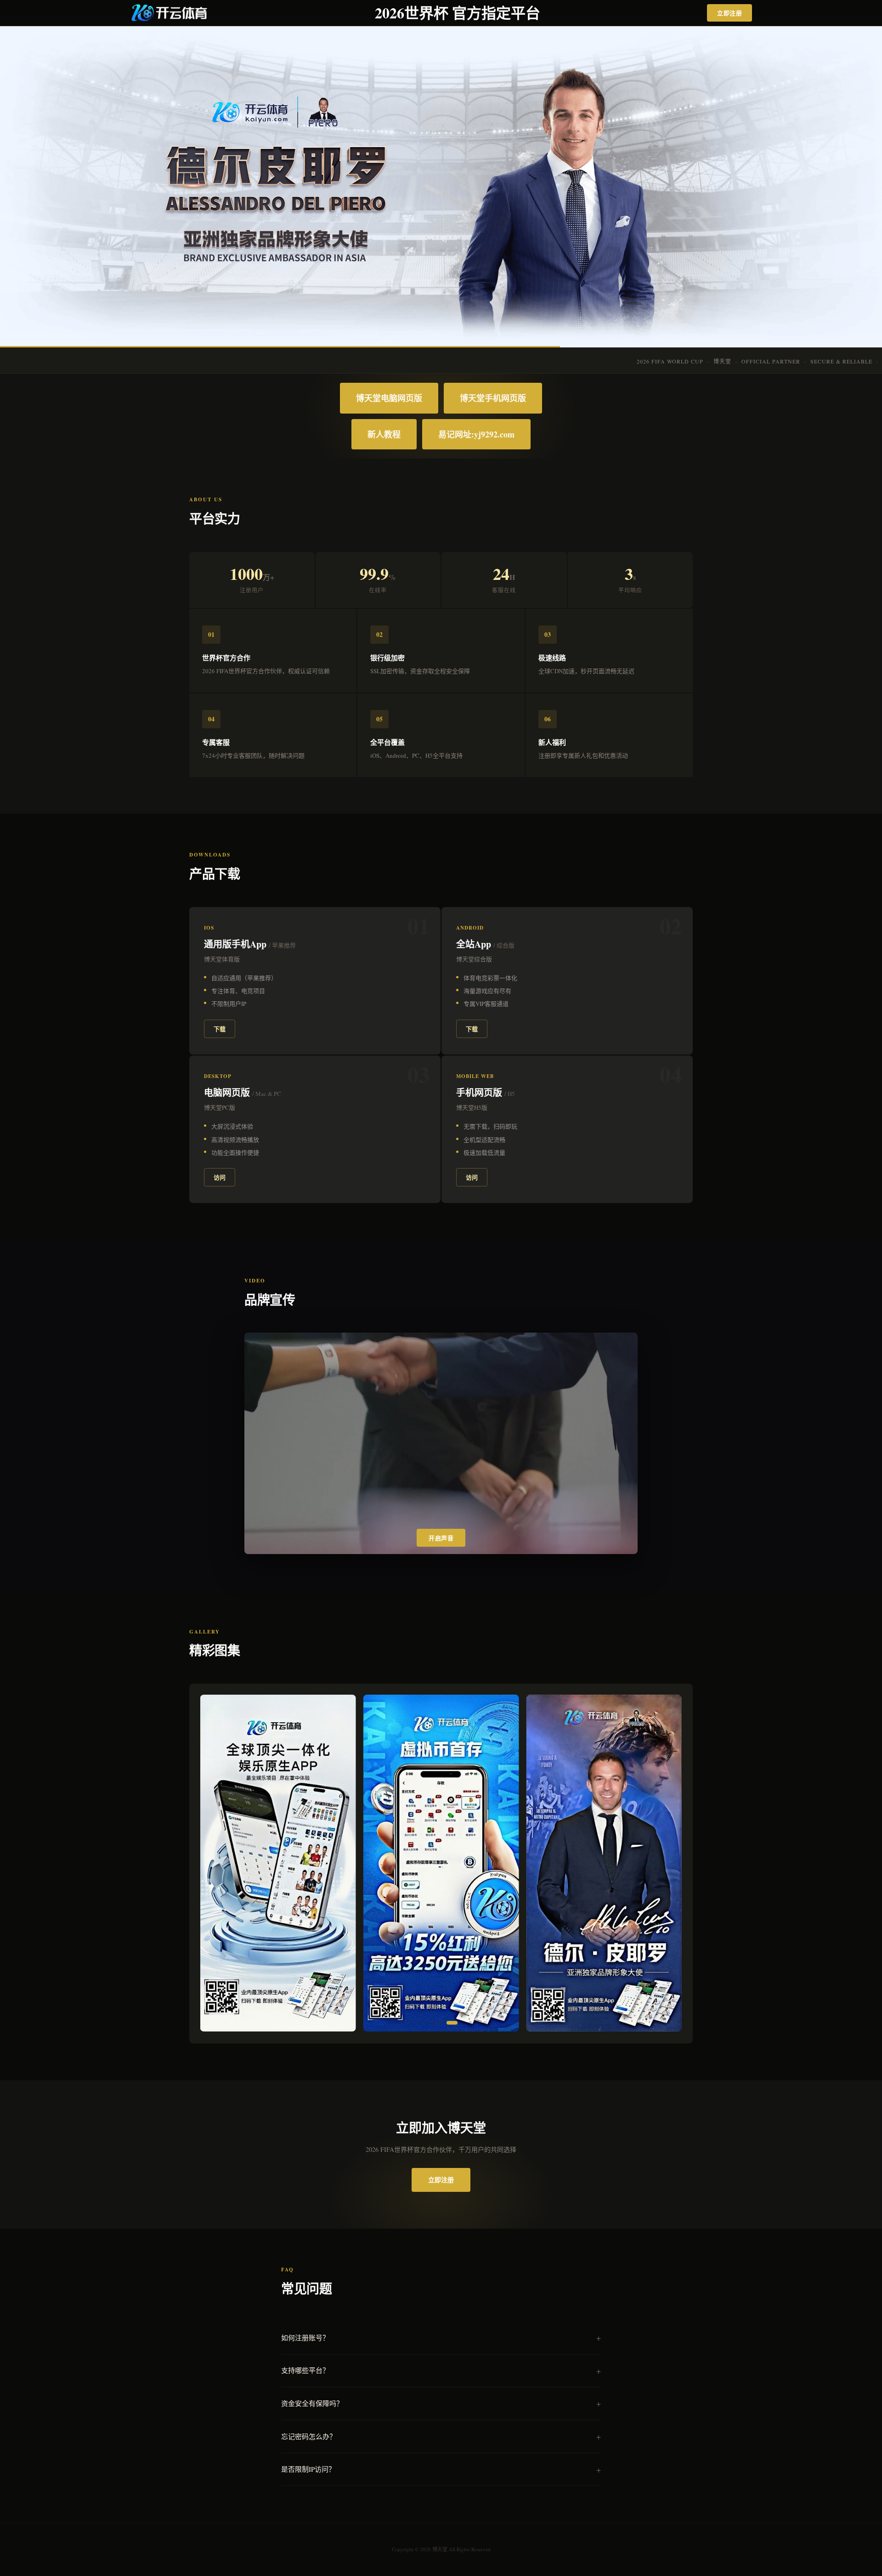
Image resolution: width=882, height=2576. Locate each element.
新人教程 (384, 434)
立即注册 (729, 13)
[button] (390, 2023)
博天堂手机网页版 (493, 398)
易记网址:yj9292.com (476, 434)
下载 (220, 1029)
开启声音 (441, 1538)
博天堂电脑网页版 (389, 398)
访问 (220, 1177)
